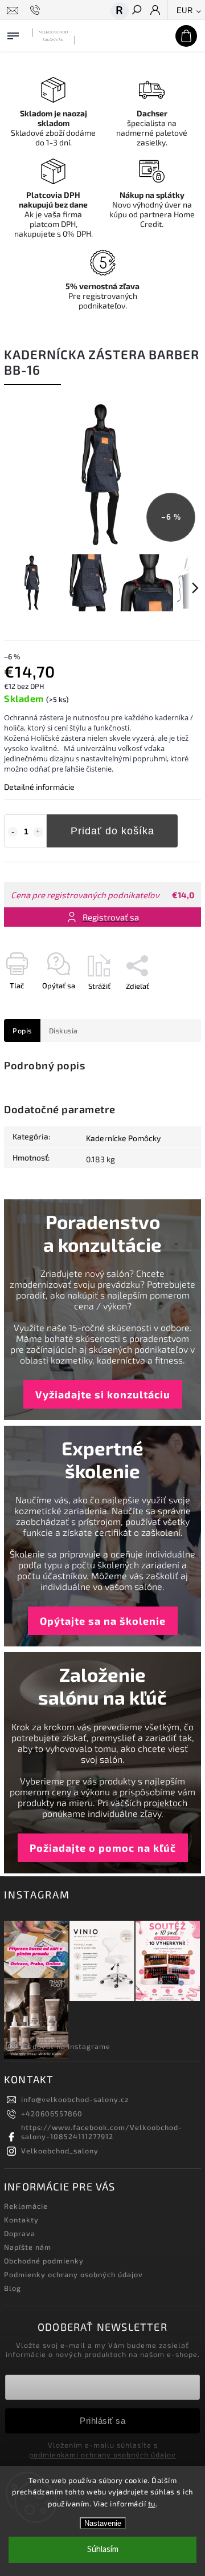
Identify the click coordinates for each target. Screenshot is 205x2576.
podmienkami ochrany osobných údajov (102, 2455)
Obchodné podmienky (44, 2261)
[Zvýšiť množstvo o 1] (38, 832)
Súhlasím (103, 2549)
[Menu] (13, 34)
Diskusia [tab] (63, 1031)
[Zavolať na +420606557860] (37, 10)
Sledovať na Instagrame (65, 2046)
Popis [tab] (22, 1031)
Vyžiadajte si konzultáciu (103, 1394)
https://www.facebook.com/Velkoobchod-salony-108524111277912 (102, 2132)
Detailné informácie (39, 787)
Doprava (20, 2233)
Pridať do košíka (112, 831)
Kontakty (21, 2220)
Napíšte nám (28, 2247)
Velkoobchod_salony (60, 2151)
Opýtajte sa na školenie (103, 1621)
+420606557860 (52, 2113)
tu (152, 2504)
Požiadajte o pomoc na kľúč (103, 1848)
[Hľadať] (136, 11)
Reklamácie (26, 2206)
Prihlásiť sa (102, 2421)
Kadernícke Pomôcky (123, 1138)
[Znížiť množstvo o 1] (13, 832)
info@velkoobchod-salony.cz (75, 2099)
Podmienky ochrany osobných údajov (73, 2274)
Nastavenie (103, 2523)
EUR (185, 11)
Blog (13, 2288)
